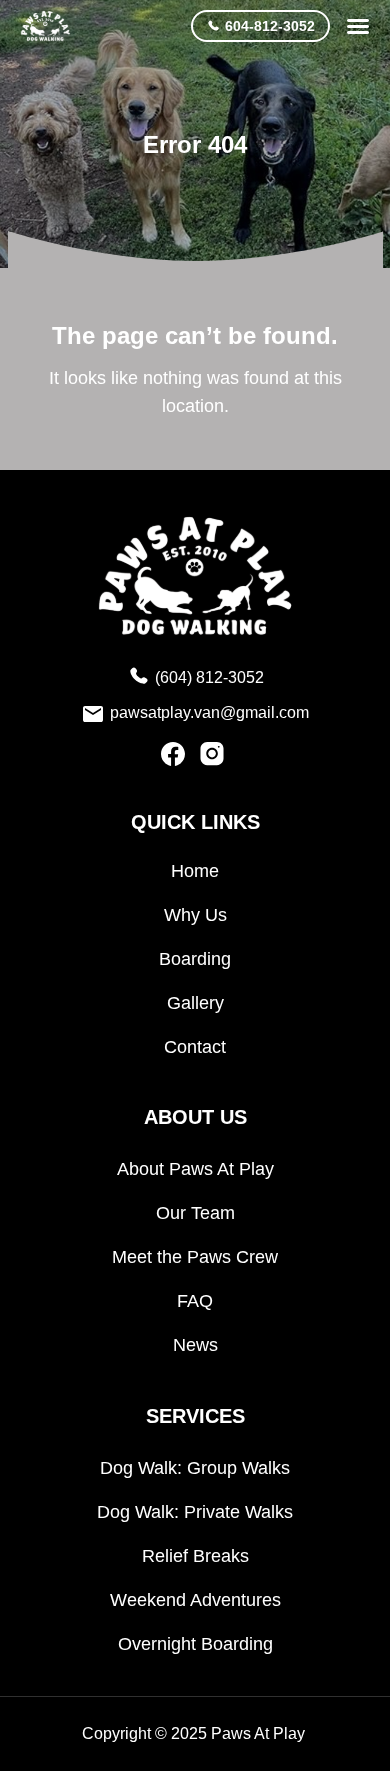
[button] (358, 26)
